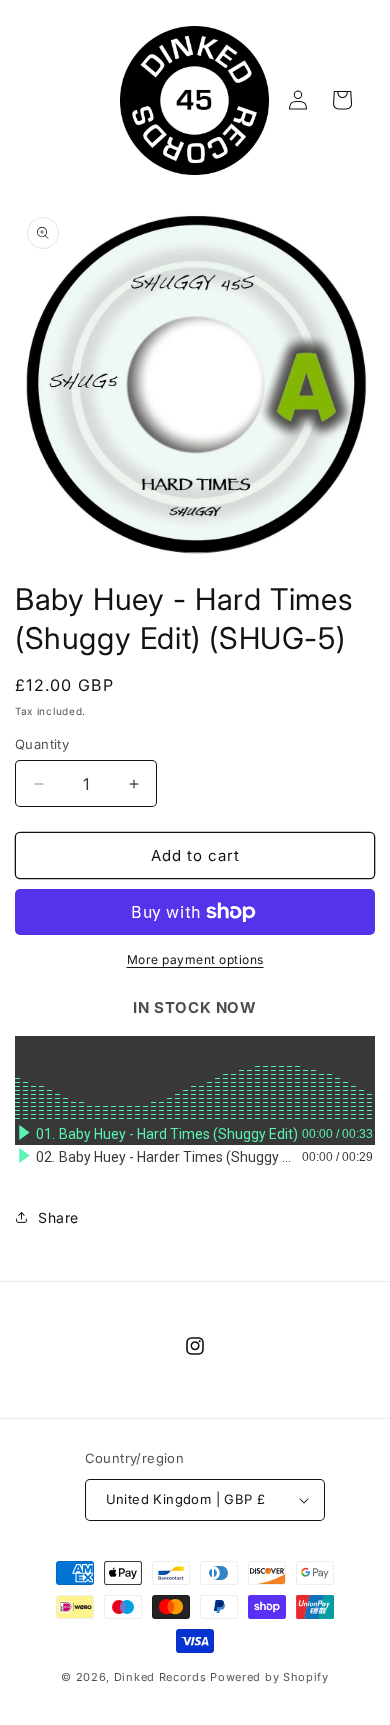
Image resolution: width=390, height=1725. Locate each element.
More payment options (195, 959)
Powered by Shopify (269, 1677)
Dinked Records (160, 1677)
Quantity (42, 744)
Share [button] (58, 1217)
